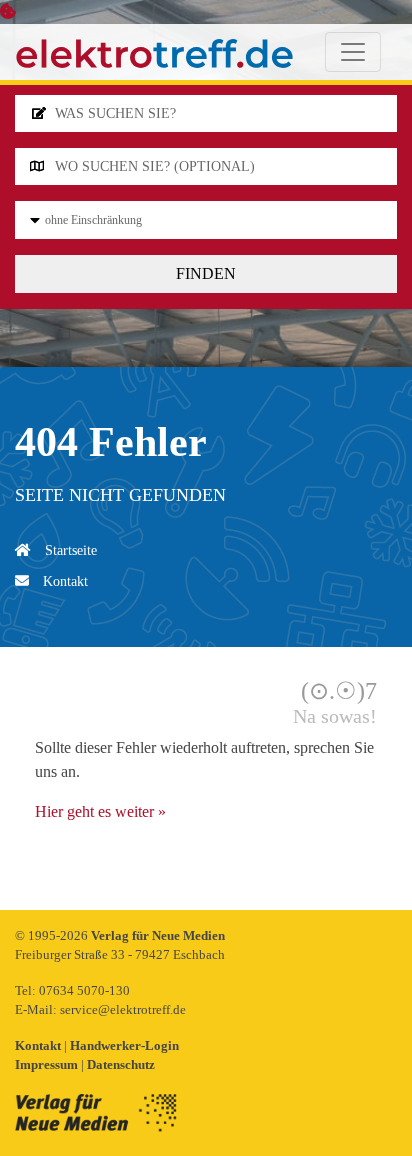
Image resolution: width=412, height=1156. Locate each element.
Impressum (48, 1064)
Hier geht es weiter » (100, 811)
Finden (206, 273)
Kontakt (63, 581)
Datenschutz (121, 1064)
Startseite (69, 550)
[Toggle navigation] (353, 52)
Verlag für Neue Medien (158, 935)
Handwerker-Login (124, 1045)
